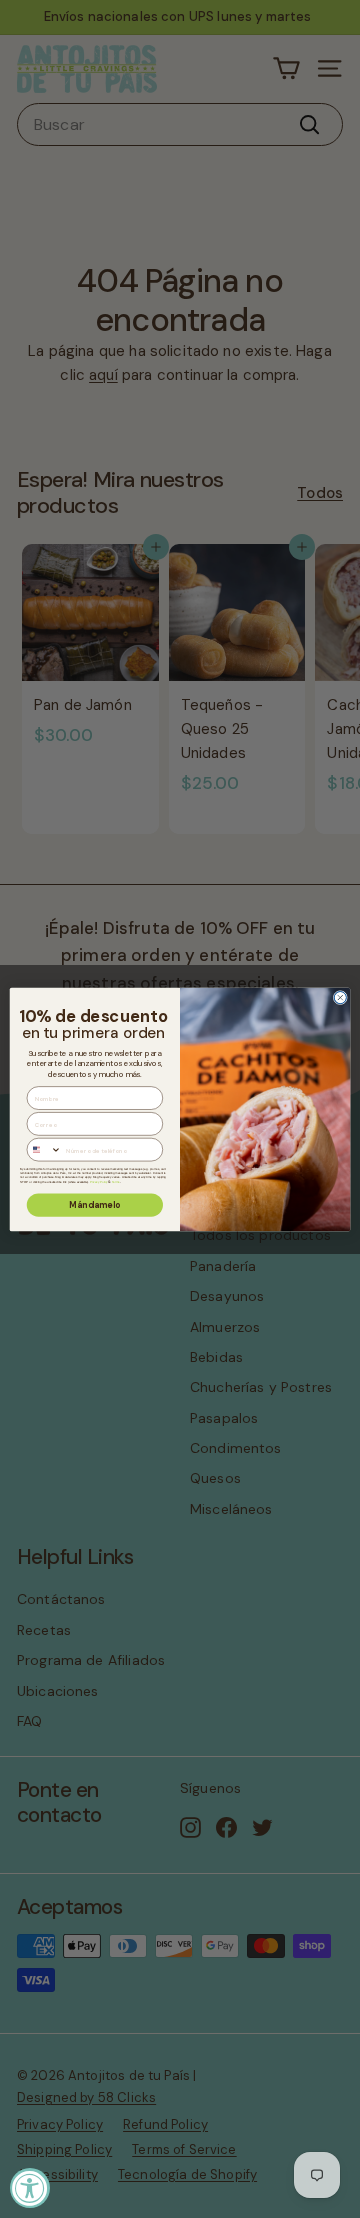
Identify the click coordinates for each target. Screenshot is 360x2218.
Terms (116, 1181)
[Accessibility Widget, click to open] (30, 2188)
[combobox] (44, 1149)
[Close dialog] (340, 997)
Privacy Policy (99, 1181)
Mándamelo (94, 1205)
